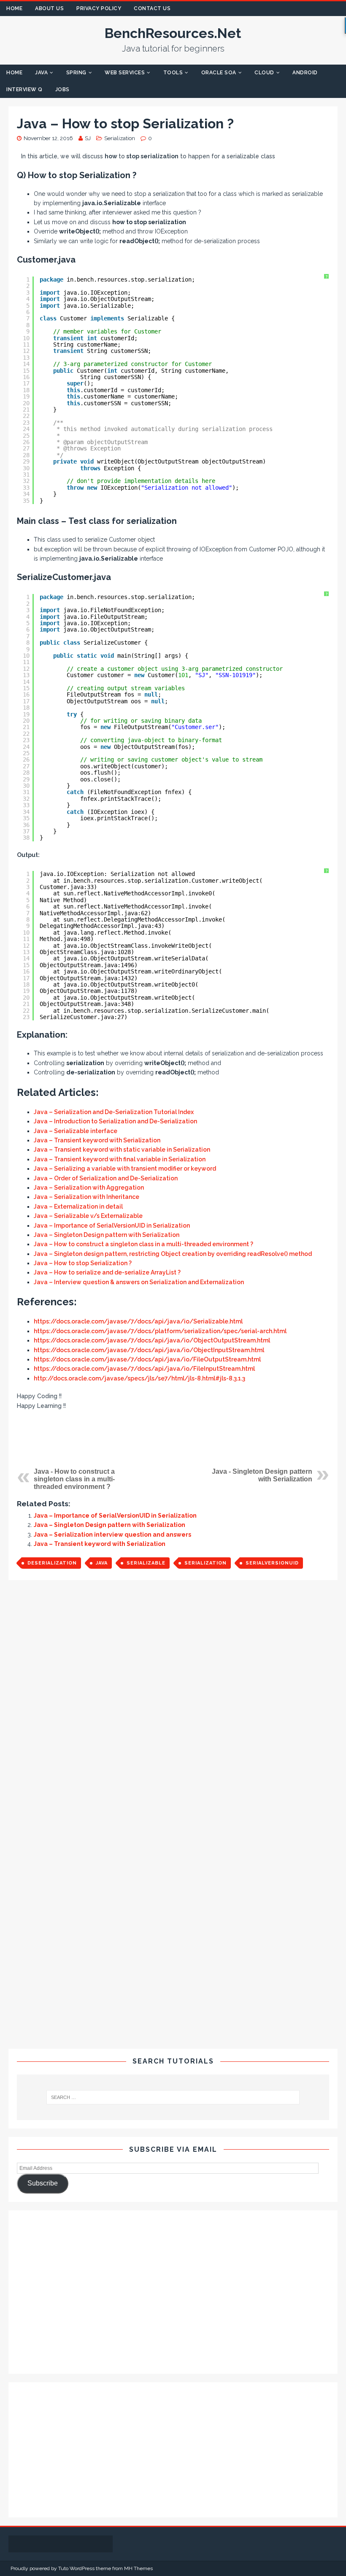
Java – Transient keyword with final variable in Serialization (120, 1159)
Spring (76, 73)
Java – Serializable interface (76, 1131)
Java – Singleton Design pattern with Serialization (107, 1235)
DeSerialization (52, 1563)
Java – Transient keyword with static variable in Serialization (122, 1150)
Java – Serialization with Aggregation (89, 1188)
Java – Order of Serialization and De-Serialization (106, 1178)
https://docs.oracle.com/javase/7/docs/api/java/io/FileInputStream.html (144, 1369)
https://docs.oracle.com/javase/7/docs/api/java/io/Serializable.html (138, 1321)
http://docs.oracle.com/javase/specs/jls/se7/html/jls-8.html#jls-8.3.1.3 (139, 1378)
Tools (173, 73)
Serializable (146, 1563)
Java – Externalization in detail (78, 1207)
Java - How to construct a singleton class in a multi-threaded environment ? (74, 1479)
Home (14, 8)
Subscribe (43, 2183)
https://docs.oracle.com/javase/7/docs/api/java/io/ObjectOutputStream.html (152, 1340)
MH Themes (138, 2568)
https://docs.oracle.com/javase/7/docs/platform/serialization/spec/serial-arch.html (160, 1331)
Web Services (125, 73)
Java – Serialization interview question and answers (112, 1535)
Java (41, 73)
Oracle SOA (219, 73)
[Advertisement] (173, 1438)
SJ (88, 138)
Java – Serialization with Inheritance (86, 1197)
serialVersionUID (272, 1563)
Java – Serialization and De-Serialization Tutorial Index (114, 1112)
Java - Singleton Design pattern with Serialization (262, 1475)
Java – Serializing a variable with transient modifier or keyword (125, 1169)
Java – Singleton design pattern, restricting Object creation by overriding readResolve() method (173, 1254)
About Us (49, 8)
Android (305, 73)
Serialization (120, 138)
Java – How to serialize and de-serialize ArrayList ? (107, 1272)
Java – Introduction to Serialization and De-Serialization (115, 1121)
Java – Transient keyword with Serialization (97, 1140)
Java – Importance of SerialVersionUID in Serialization (112, 1226)
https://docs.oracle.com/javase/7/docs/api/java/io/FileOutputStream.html (147, 1359)
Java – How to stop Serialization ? (83, 1263)
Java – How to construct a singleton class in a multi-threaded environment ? (143, 1244)
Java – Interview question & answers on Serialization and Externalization (139, 1282)
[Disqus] (173, 1704)
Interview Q (24, 89)
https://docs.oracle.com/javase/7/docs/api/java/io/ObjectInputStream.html (149, 1350)
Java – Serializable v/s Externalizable (88, 1216)
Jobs (62, 89)
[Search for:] (173, 2097)
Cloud (264, 73)
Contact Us (152, 8)
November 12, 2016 (48, 138)
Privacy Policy (99, 8)
